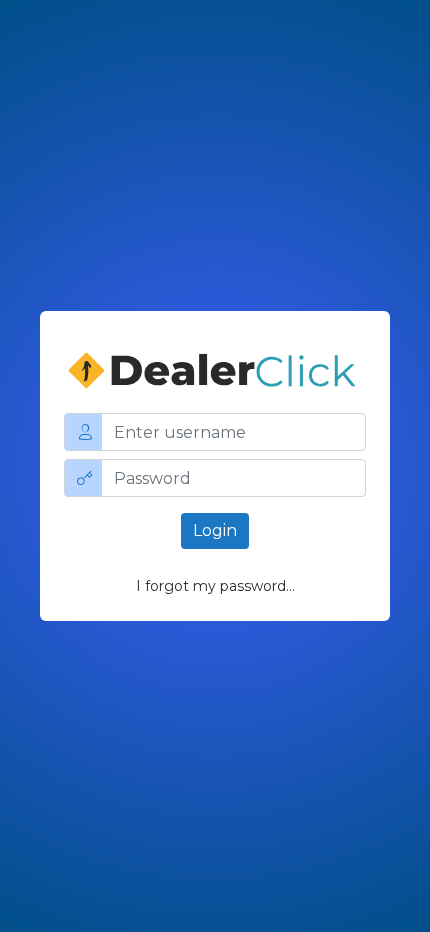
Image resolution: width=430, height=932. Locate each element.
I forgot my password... (215, 586)
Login (215, 530)
